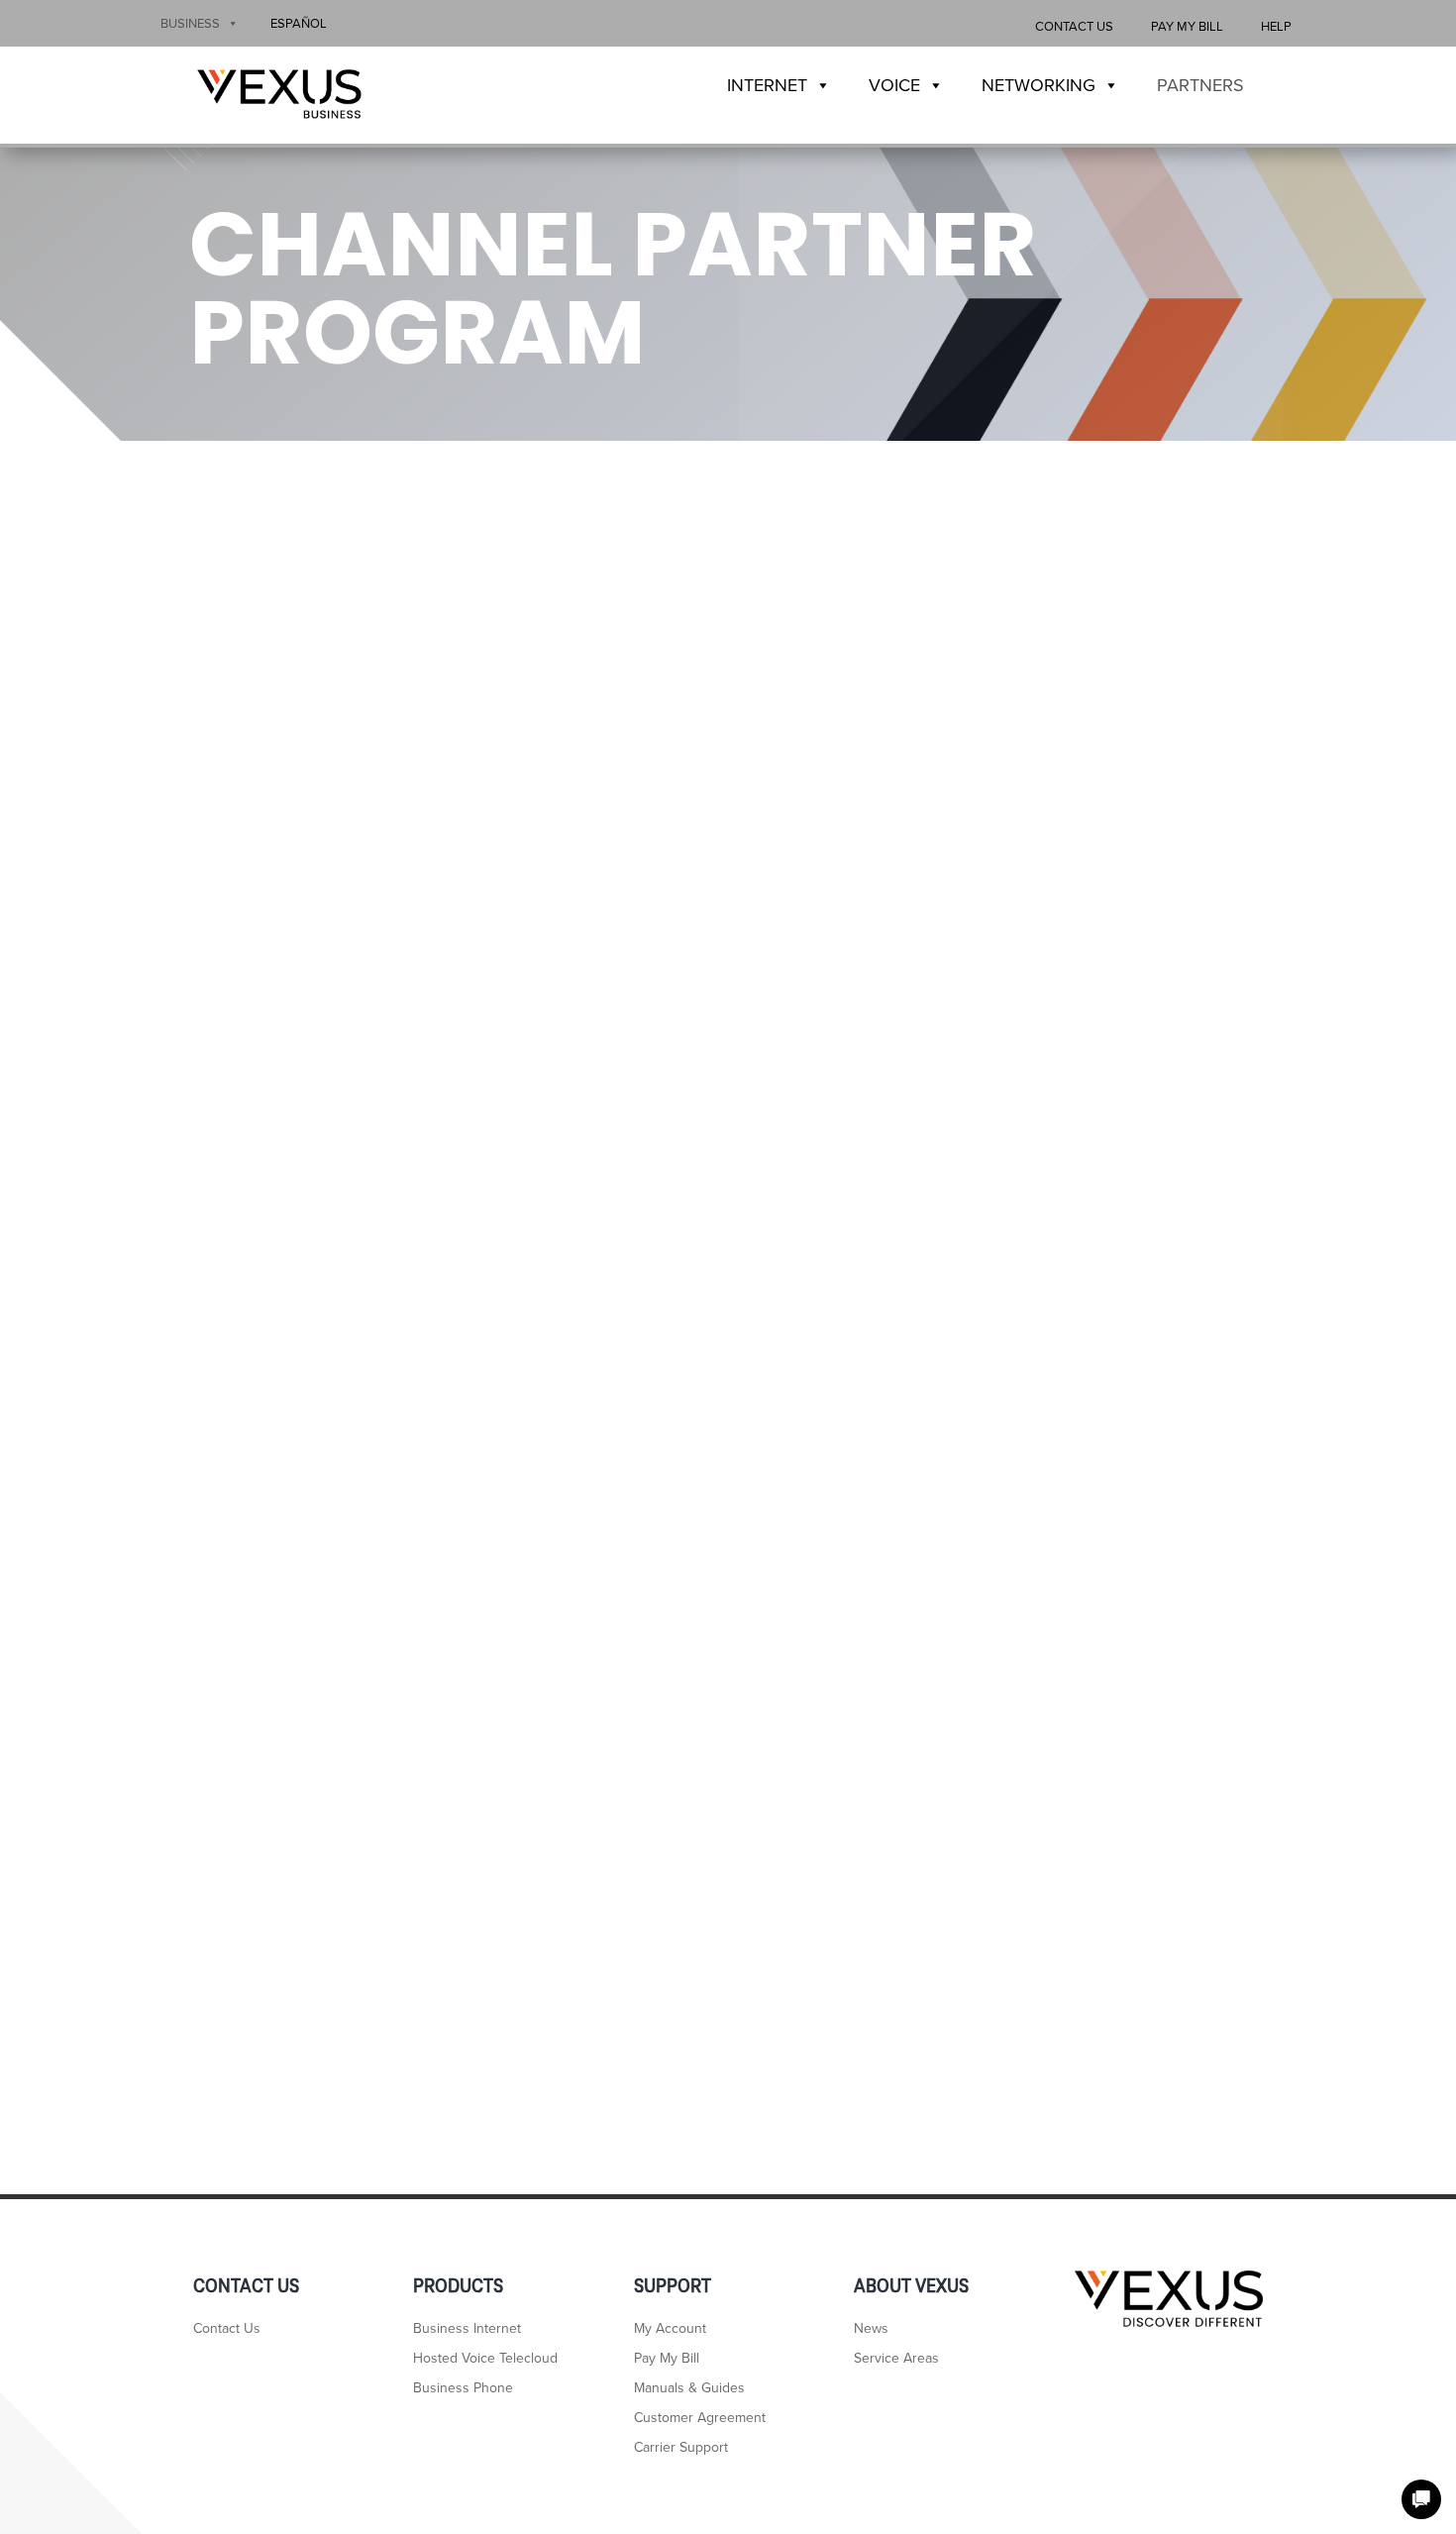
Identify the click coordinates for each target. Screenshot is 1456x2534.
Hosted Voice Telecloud (485, 2359)
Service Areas (896, 2359)
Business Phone (463, 2389)
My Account (670, 2329)
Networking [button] (1039, 85)
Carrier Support (681, 2448)
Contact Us (1074, 27)
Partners (1200, 85)
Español (299, 24)
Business (190, 24)
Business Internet (467, 2329)
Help (1276, 27)
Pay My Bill (1187, 27)
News (871, 2329)
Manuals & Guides (689, 2389)
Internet (767, 85)
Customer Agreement (700, 2419)
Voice (894, 85)
